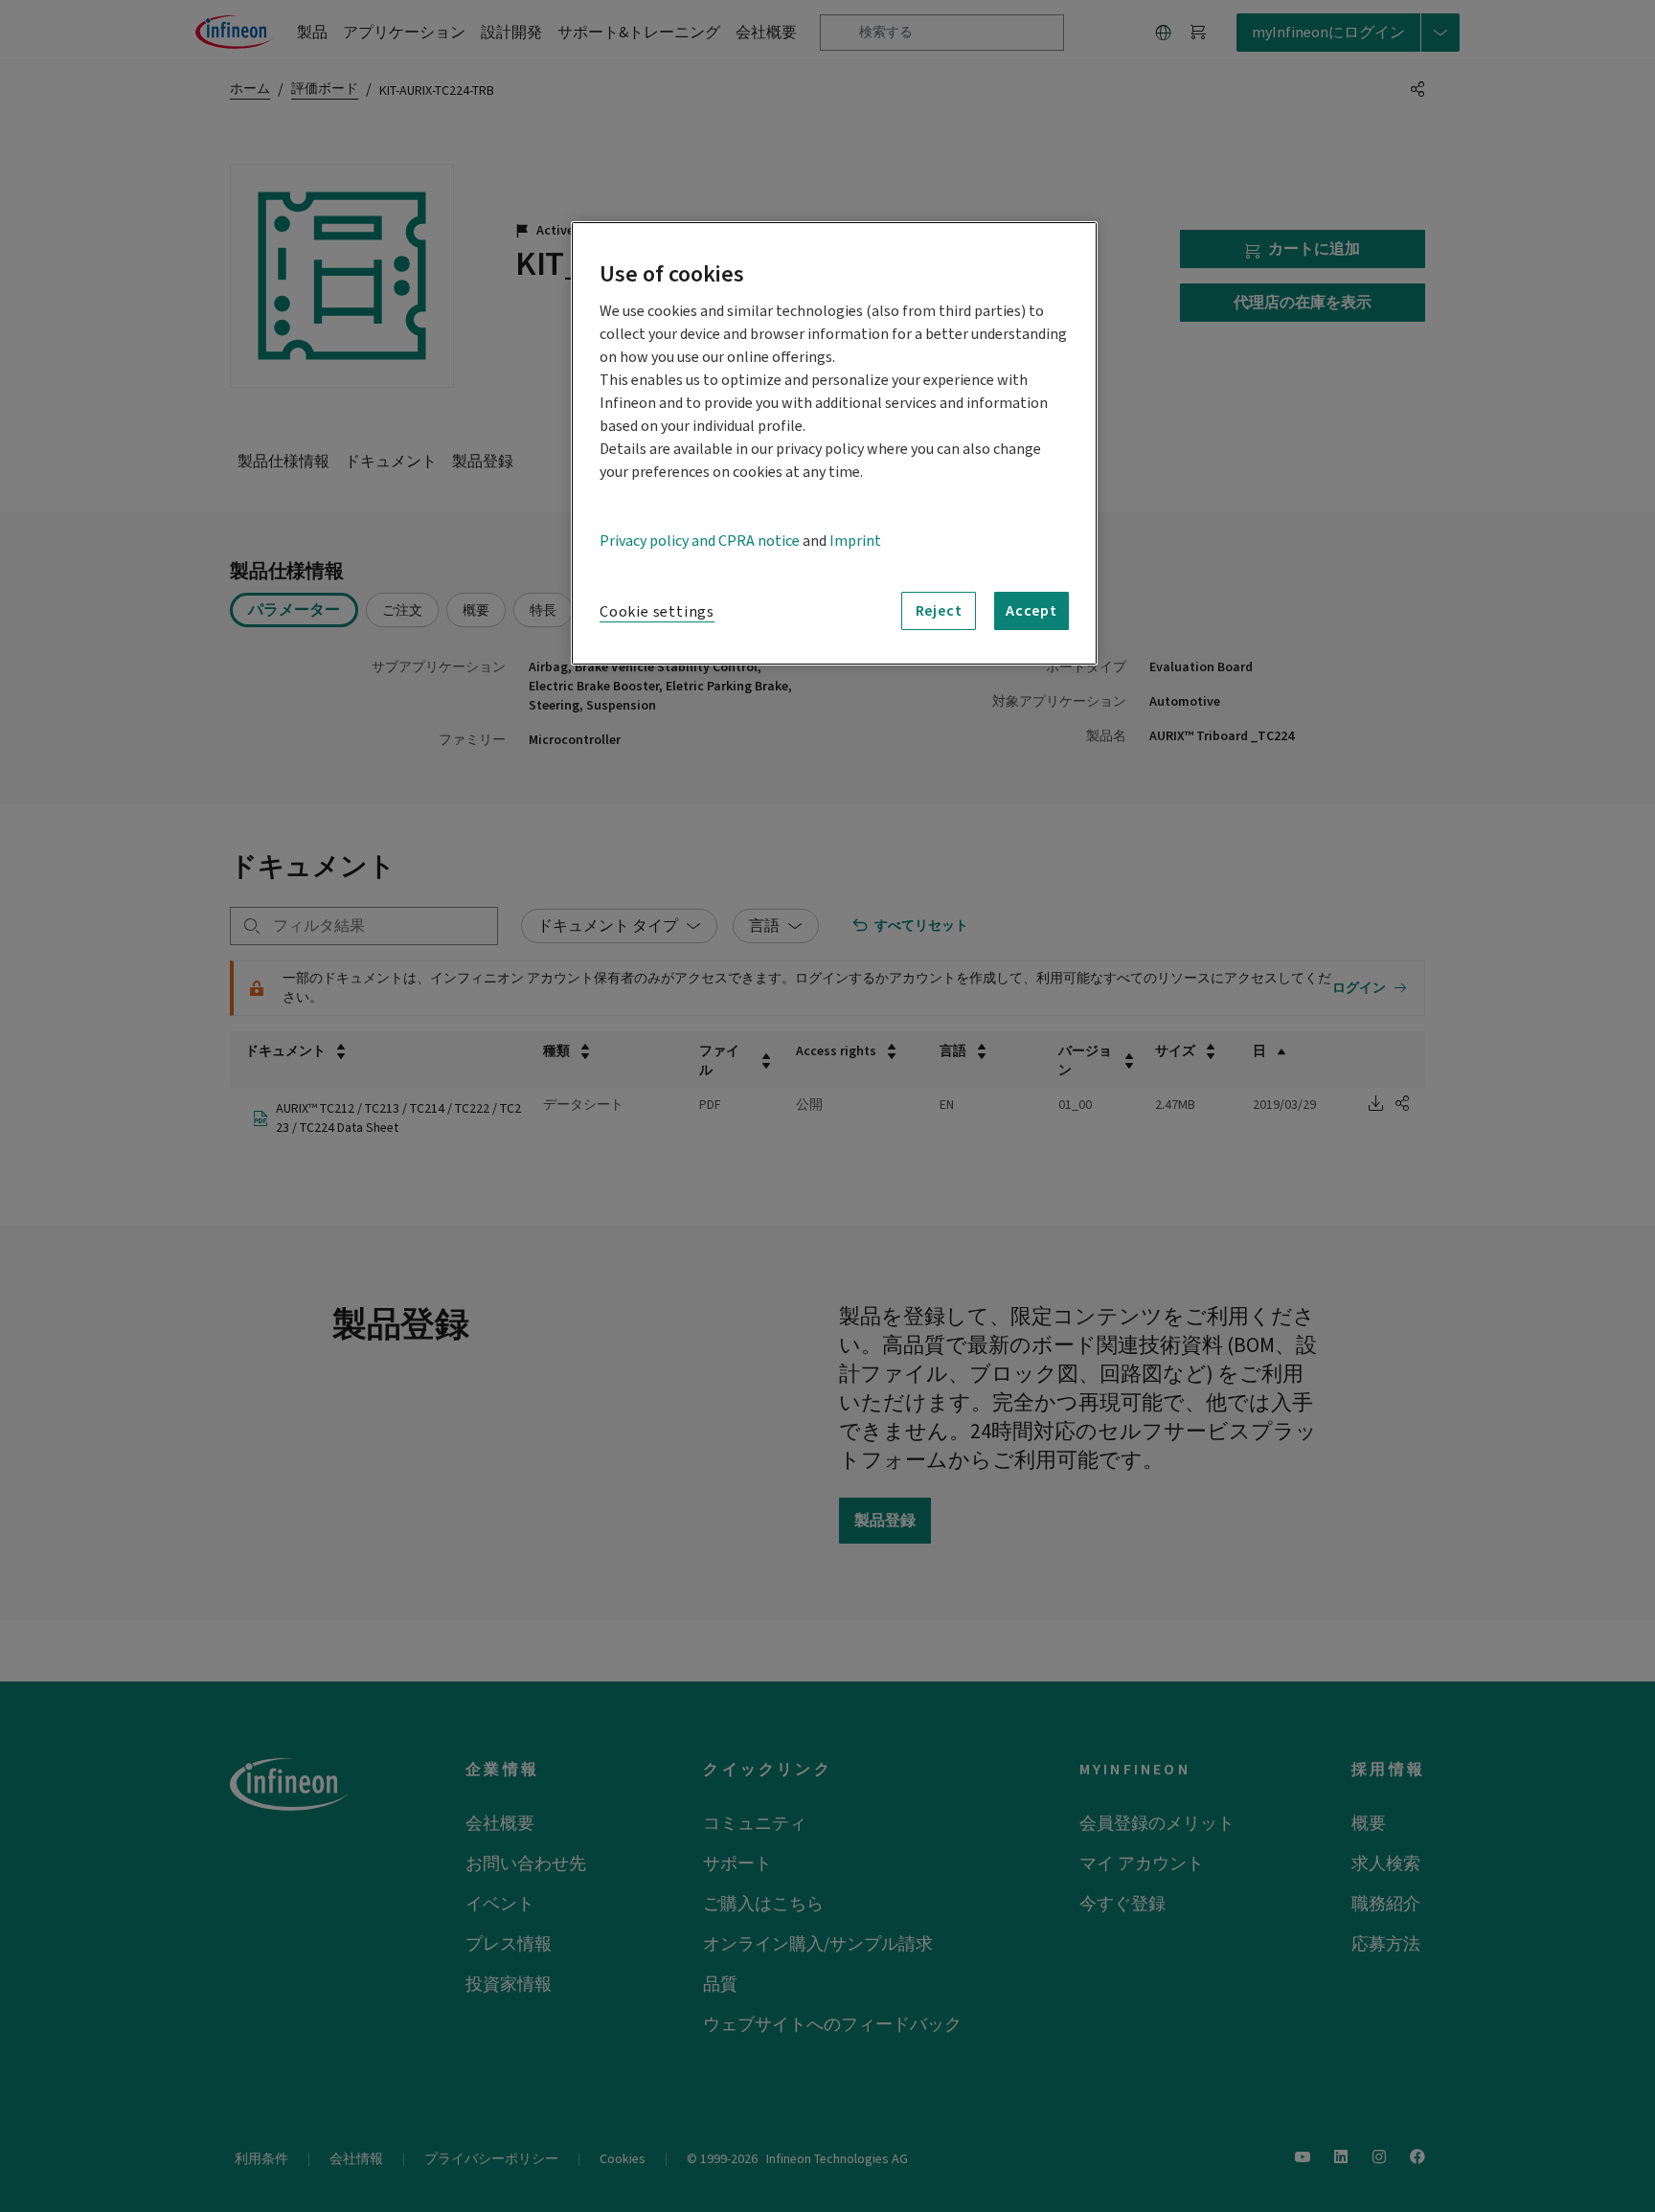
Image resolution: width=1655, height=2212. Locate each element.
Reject (939, 611)
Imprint (855, 541)
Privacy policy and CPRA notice (700, 541)
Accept (1032, 611)
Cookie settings (657, 612)
